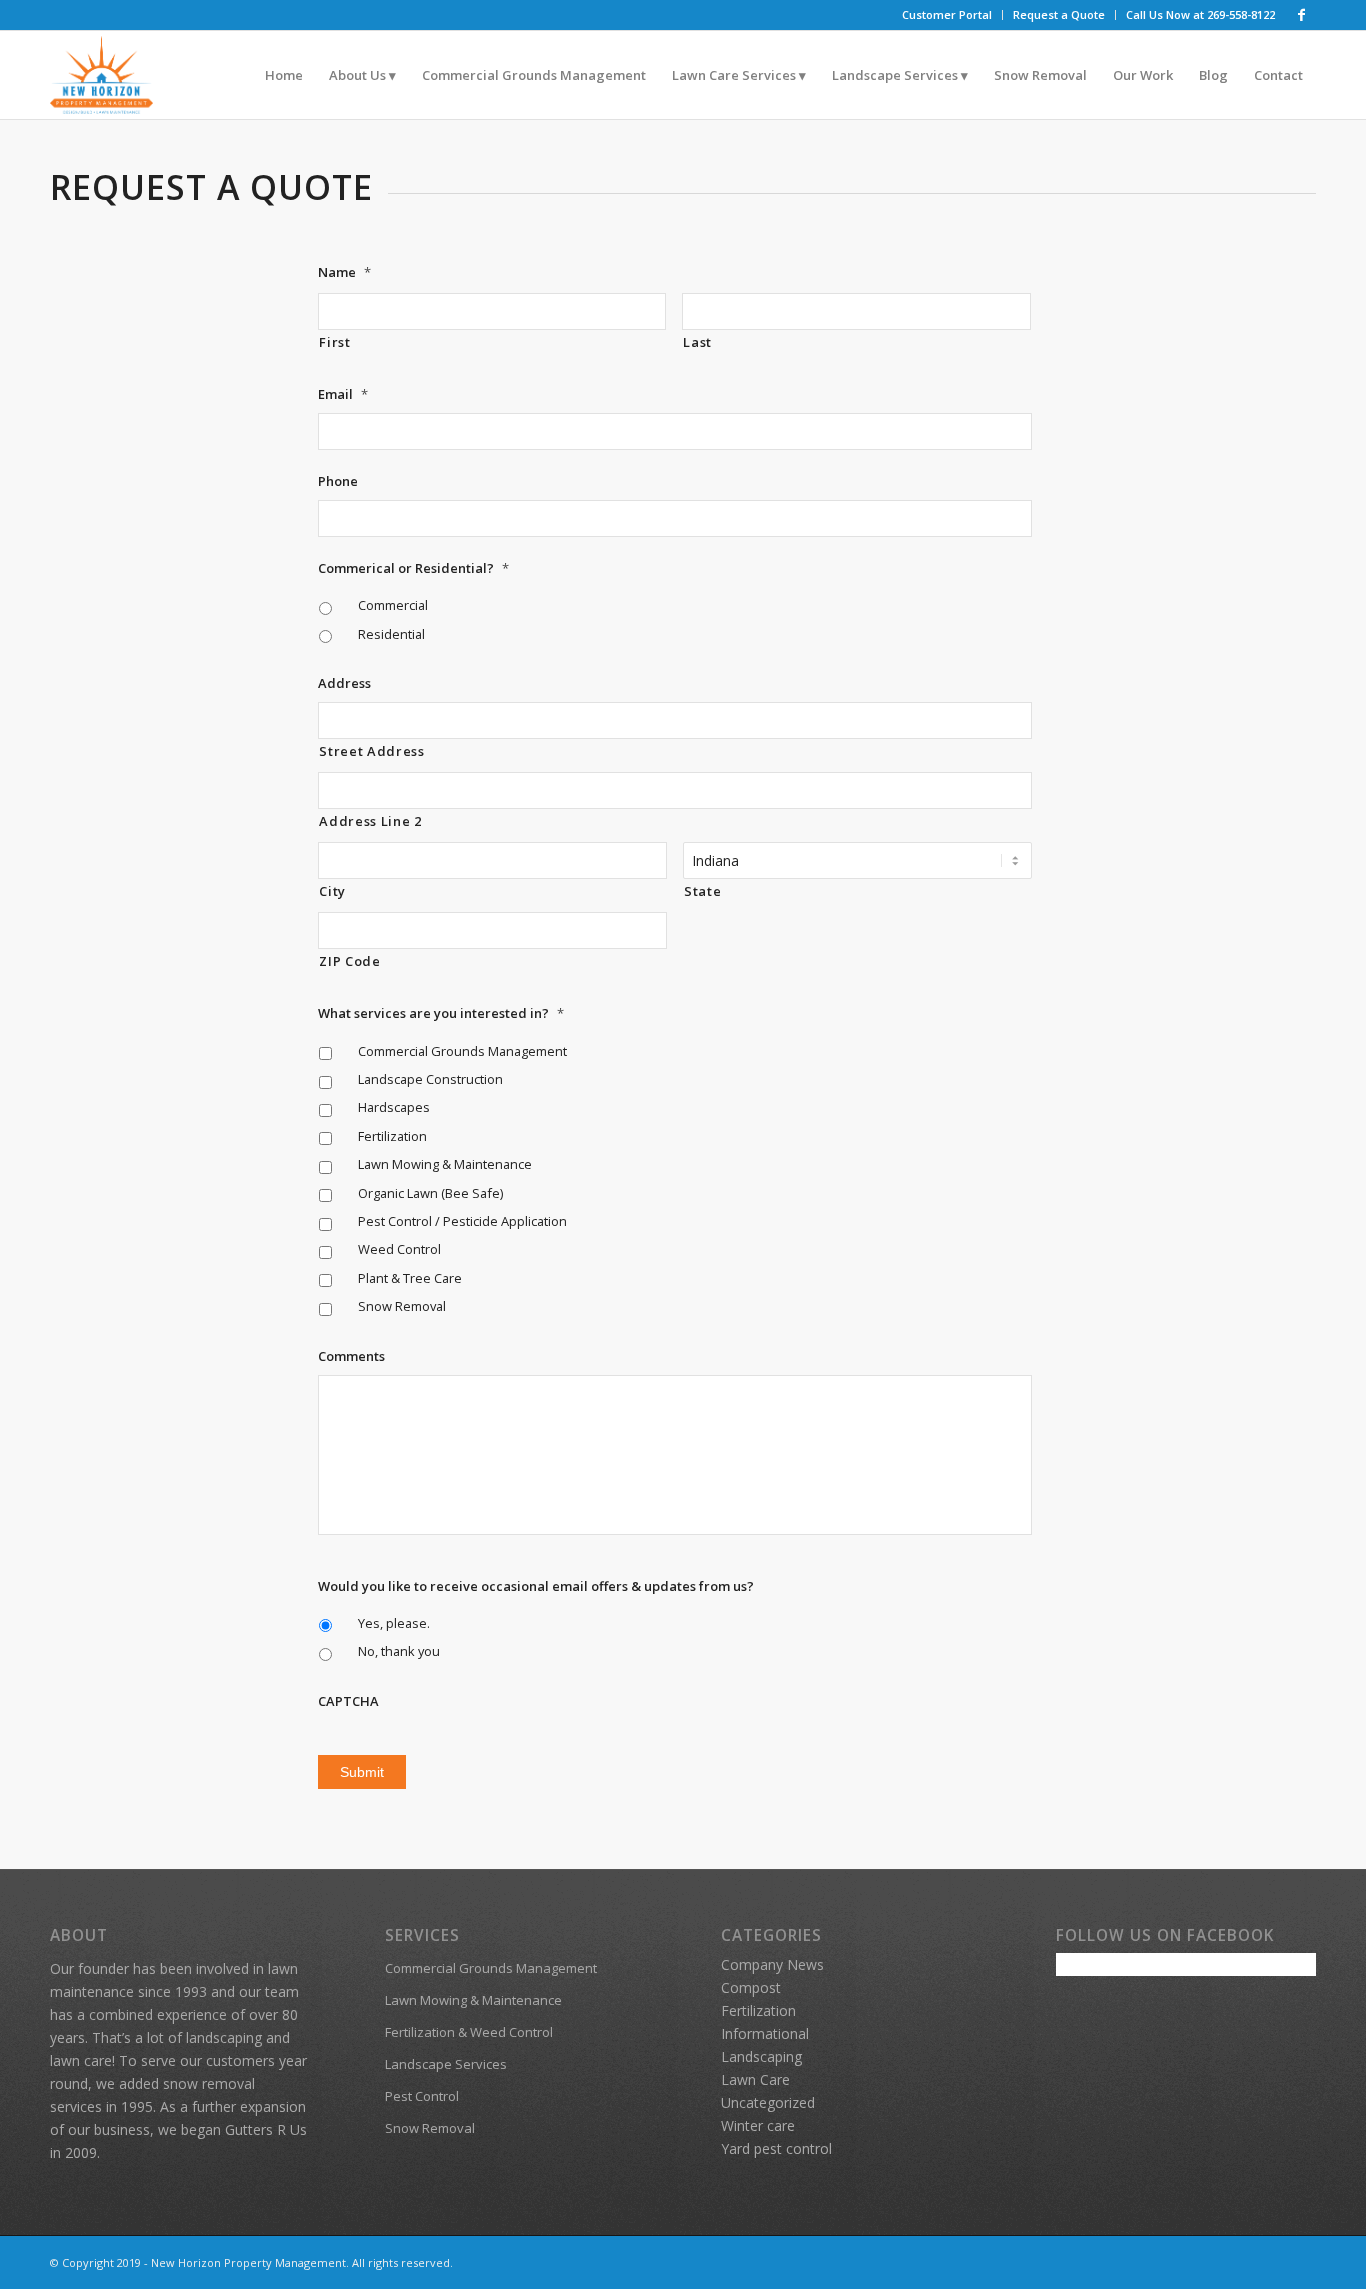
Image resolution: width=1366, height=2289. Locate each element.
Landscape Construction (430, 1079)
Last (697, 342)
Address (344, 683)
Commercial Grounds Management (462, 1051)
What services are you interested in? (441, 1013)
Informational (765, 2033)
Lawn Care (755, 2079)
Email (343, 394)
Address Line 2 (370, 821)
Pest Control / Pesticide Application (462, 1221)
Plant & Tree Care (410, 1278)
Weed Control (399, 1249)
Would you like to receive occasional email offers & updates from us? (536, 1586)
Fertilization (392, 1136)
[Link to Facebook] (1301, 15)
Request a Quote (1059, 14)
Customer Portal (947, 14)
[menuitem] (947, 15)
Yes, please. (394, 1623)
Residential (391, 634)
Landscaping (761, 2056)
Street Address (371, 751)
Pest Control (422, 2096)
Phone (338, 481)
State (702, 891)
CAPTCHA (348, 1701)
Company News (772, 1964)
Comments (351, 1356)
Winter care (758, 2125)
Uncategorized (768, 2102)
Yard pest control (776, 2148)
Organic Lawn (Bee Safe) (430, 1193)
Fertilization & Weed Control (469, 2032)
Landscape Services (446, 2064)
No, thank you (399, 1651)
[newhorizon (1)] (101, 75)
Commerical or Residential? (413, 568)
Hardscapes (394, 1107)
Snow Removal (402, 1306)
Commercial (393, 605)
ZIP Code (349, 961)
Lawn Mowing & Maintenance (445, 1164)
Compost (751, 1987)
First (334, 342)
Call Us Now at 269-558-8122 (1200, 14)
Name (344, 272)
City (332, 891)
